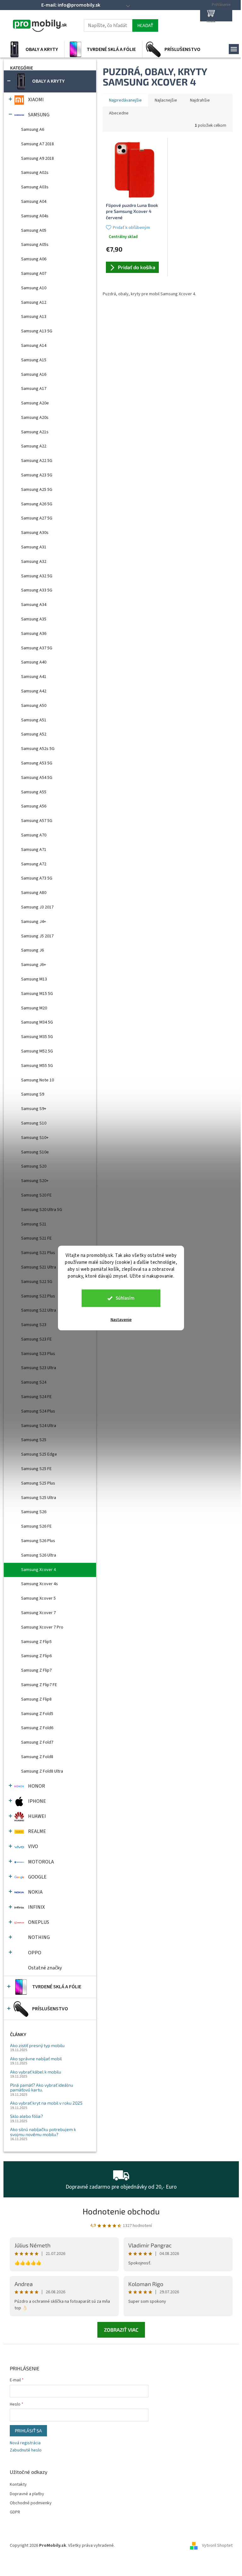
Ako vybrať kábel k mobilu (36, 2072)
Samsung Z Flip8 (36, 1699)
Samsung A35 (34, 619)
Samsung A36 (34, 634)
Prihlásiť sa (28, 2431)
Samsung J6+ (34, 965)
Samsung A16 (34, 375)
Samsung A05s (35, 245)
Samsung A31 (34, 547)
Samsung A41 (34, 677)
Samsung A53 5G (37, 763)
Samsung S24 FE (36, 1397)
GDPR (15, 2512)
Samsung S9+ (34, 1109)
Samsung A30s (35, 533)
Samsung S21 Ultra (39, 1267)
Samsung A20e (35, 403)
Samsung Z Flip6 (36, 1656)
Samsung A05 (34, 230)
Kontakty (18, 2485)
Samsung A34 (34, 605)
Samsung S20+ (35, 1181)
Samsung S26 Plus (38, 1541)
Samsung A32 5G (37, 576)
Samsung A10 (34, 288)
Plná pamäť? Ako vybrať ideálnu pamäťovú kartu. (42, 2087)
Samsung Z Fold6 (37, 1728)
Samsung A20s (35, 418)
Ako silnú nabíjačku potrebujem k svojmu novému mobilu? (43, 2132)
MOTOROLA (41, 1862)
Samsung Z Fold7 (37, 1742)
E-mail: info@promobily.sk (71, 5)
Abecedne (119, 113)
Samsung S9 (33, 1094)
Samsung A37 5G (37, 648)
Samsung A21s (35, 432)
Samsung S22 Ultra (39, 1310)
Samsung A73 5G (37, 878)
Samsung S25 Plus (38, 1483)
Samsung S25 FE (36, 1469)
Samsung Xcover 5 (38, 1598)
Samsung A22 (34, 446)
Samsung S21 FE (36, 1238)
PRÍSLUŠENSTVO (50, 2009)
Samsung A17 (34, 389)
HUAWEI (37, 1816)
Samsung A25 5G (37, 490)
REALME (37, 1831)
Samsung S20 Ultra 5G (42, 1210)
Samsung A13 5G (37, 331)
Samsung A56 (34, 806)
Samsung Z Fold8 (37, 1757)
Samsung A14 (34, 346)
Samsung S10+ (35, 1138)
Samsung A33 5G (37, 590)
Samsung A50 (34, 706)
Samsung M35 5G (37, 1037)
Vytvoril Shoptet (217, 2546)
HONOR (37, 1786)
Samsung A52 (34, 734)
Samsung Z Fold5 (37, 1714)
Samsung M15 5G (37, 994)
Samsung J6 (32, 950)
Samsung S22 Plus (38, 1296)
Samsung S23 (34, 1325)
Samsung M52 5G (37, 1051)
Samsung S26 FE (36, 1526)
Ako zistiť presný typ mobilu (37, 2045)
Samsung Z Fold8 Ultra (42, 1771)
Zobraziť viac (121, 2330)
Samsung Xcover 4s (40, 1584)
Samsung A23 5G (37, 475)
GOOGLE (37, 1877)
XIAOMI (36, 100)
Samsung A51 (34, 720)
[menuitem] (34, 49)
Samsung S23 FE (36, 1339)
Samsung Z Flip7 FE (39, 1685)
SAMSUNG (39, 115)
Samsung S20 (34, 1166)
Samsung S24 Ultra (39, 1426)
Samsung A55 (34, 792)
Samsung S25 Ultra (39, 1498)
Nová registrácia (25, 2443)
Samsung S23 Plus (38, 1354)
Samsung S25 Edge (39, 1454)
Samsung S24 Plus (38, 1411)
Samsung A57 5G (37, 821)
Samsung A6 (33, 130)
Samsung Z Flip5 (36, 1642)
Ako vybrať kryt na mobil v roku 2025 (46, 2103)
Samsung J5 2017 (37, 936)
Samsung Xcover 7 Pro (42, 1627)
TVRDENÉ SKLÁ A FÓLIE (57, 1987)
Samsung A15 (34, 360)
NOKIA (35, 1892)
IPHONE (37, 1801)
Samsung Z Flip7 (36, 1670)
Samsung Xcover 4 (38, 1570)
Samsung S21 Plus (38, 1253)
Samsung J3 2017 (37, 907)
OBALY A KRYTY (48, 81)
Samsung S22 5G (37, 1282)
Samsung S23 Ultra (39, 1368)
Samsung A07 (34, 274)
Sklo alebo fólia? (26, 2116)
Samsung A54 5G (37, 778)
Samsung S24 (34, 1382)
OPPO (35, 1953)
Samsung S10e (35, 1152)
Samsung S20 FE (36, 1195)
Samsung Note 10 (37, 1080)
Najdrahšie (200, 100)
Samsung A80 (34, 893)
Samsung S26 (34, 1512)
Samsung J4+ (34, 922)
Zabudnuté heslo (26, 2450)
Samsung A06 (34, 259)
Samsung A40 (34, 662)
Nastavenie (121, 1320)
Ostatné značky (45, 1968)
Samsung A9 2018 (37, 158)
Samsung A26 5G (37, 504)
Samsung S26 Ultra (39, 1555)
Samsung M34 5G (37, 1022)
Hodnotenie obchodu (121, 2211)
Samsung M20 (34, 1008)
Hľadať (145, 25)
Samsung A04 (34, 202)
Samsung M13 (34, 979)
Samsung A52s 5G (38, 749)
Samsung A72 (34, 864)
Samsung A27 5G (37, 518)
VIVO (33, 1846)
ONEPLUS (39, 1922)
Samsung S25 (34, 1440)
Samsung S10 (34, 1123)
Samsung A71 (34, 850)
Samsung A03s (35, 187)
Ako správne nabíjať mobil (36, 2059)
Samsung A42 (34, 691)
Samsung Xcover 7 (38, 1613)
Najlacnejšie (166, 100)
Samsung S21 (34, 1224)
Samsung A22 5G (37, 461)
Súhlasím (125, 1298)
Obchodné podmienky (31, 2503)
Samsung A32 (34, 562)
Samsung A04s (35, 216)
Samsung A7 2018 (37, 144)
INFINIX (36, 1907)
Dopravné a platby (27, 2494)
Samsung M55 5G (37, 1066)
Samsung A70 (34, 835)
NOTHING (39, 1937)
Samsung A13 (34, 317)
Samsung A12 (34, 303)
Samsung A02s (35, 173)
